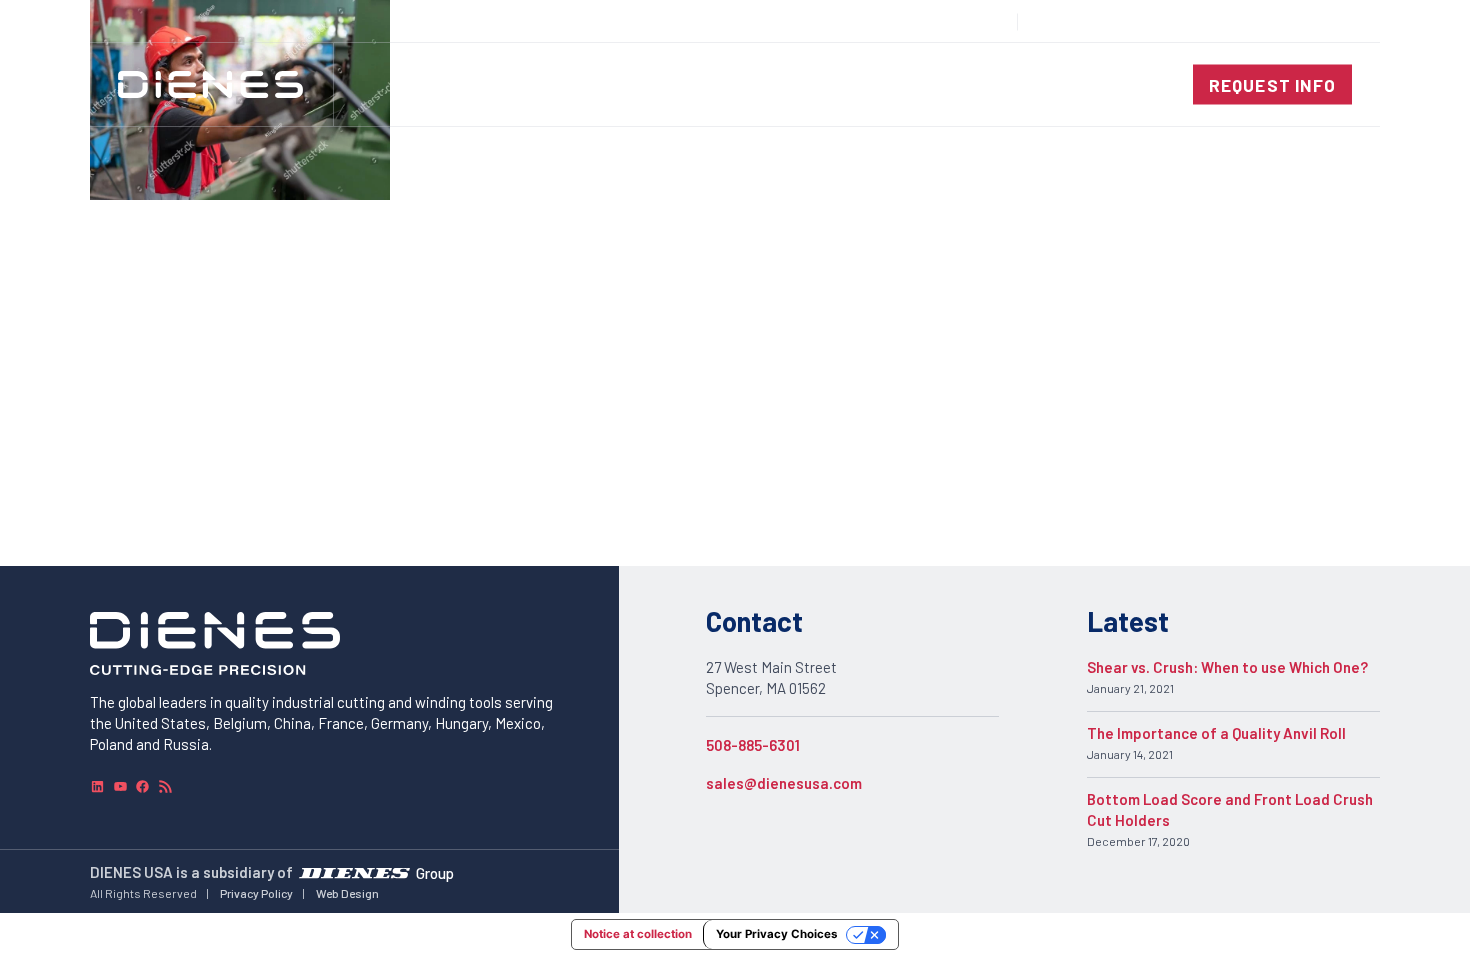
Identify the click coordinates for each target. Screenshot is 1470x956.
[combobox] (1306, 21)
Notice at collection (638, 934)
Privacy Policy (256, 893)
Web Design (347, 893)
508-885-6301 (753, 745)
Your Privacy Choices (776, 934)
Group (435, 872)
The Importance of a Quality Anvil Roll (1216, 733)
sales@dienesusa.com (784, 783)
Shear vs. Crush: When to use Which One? (1227, 667)
